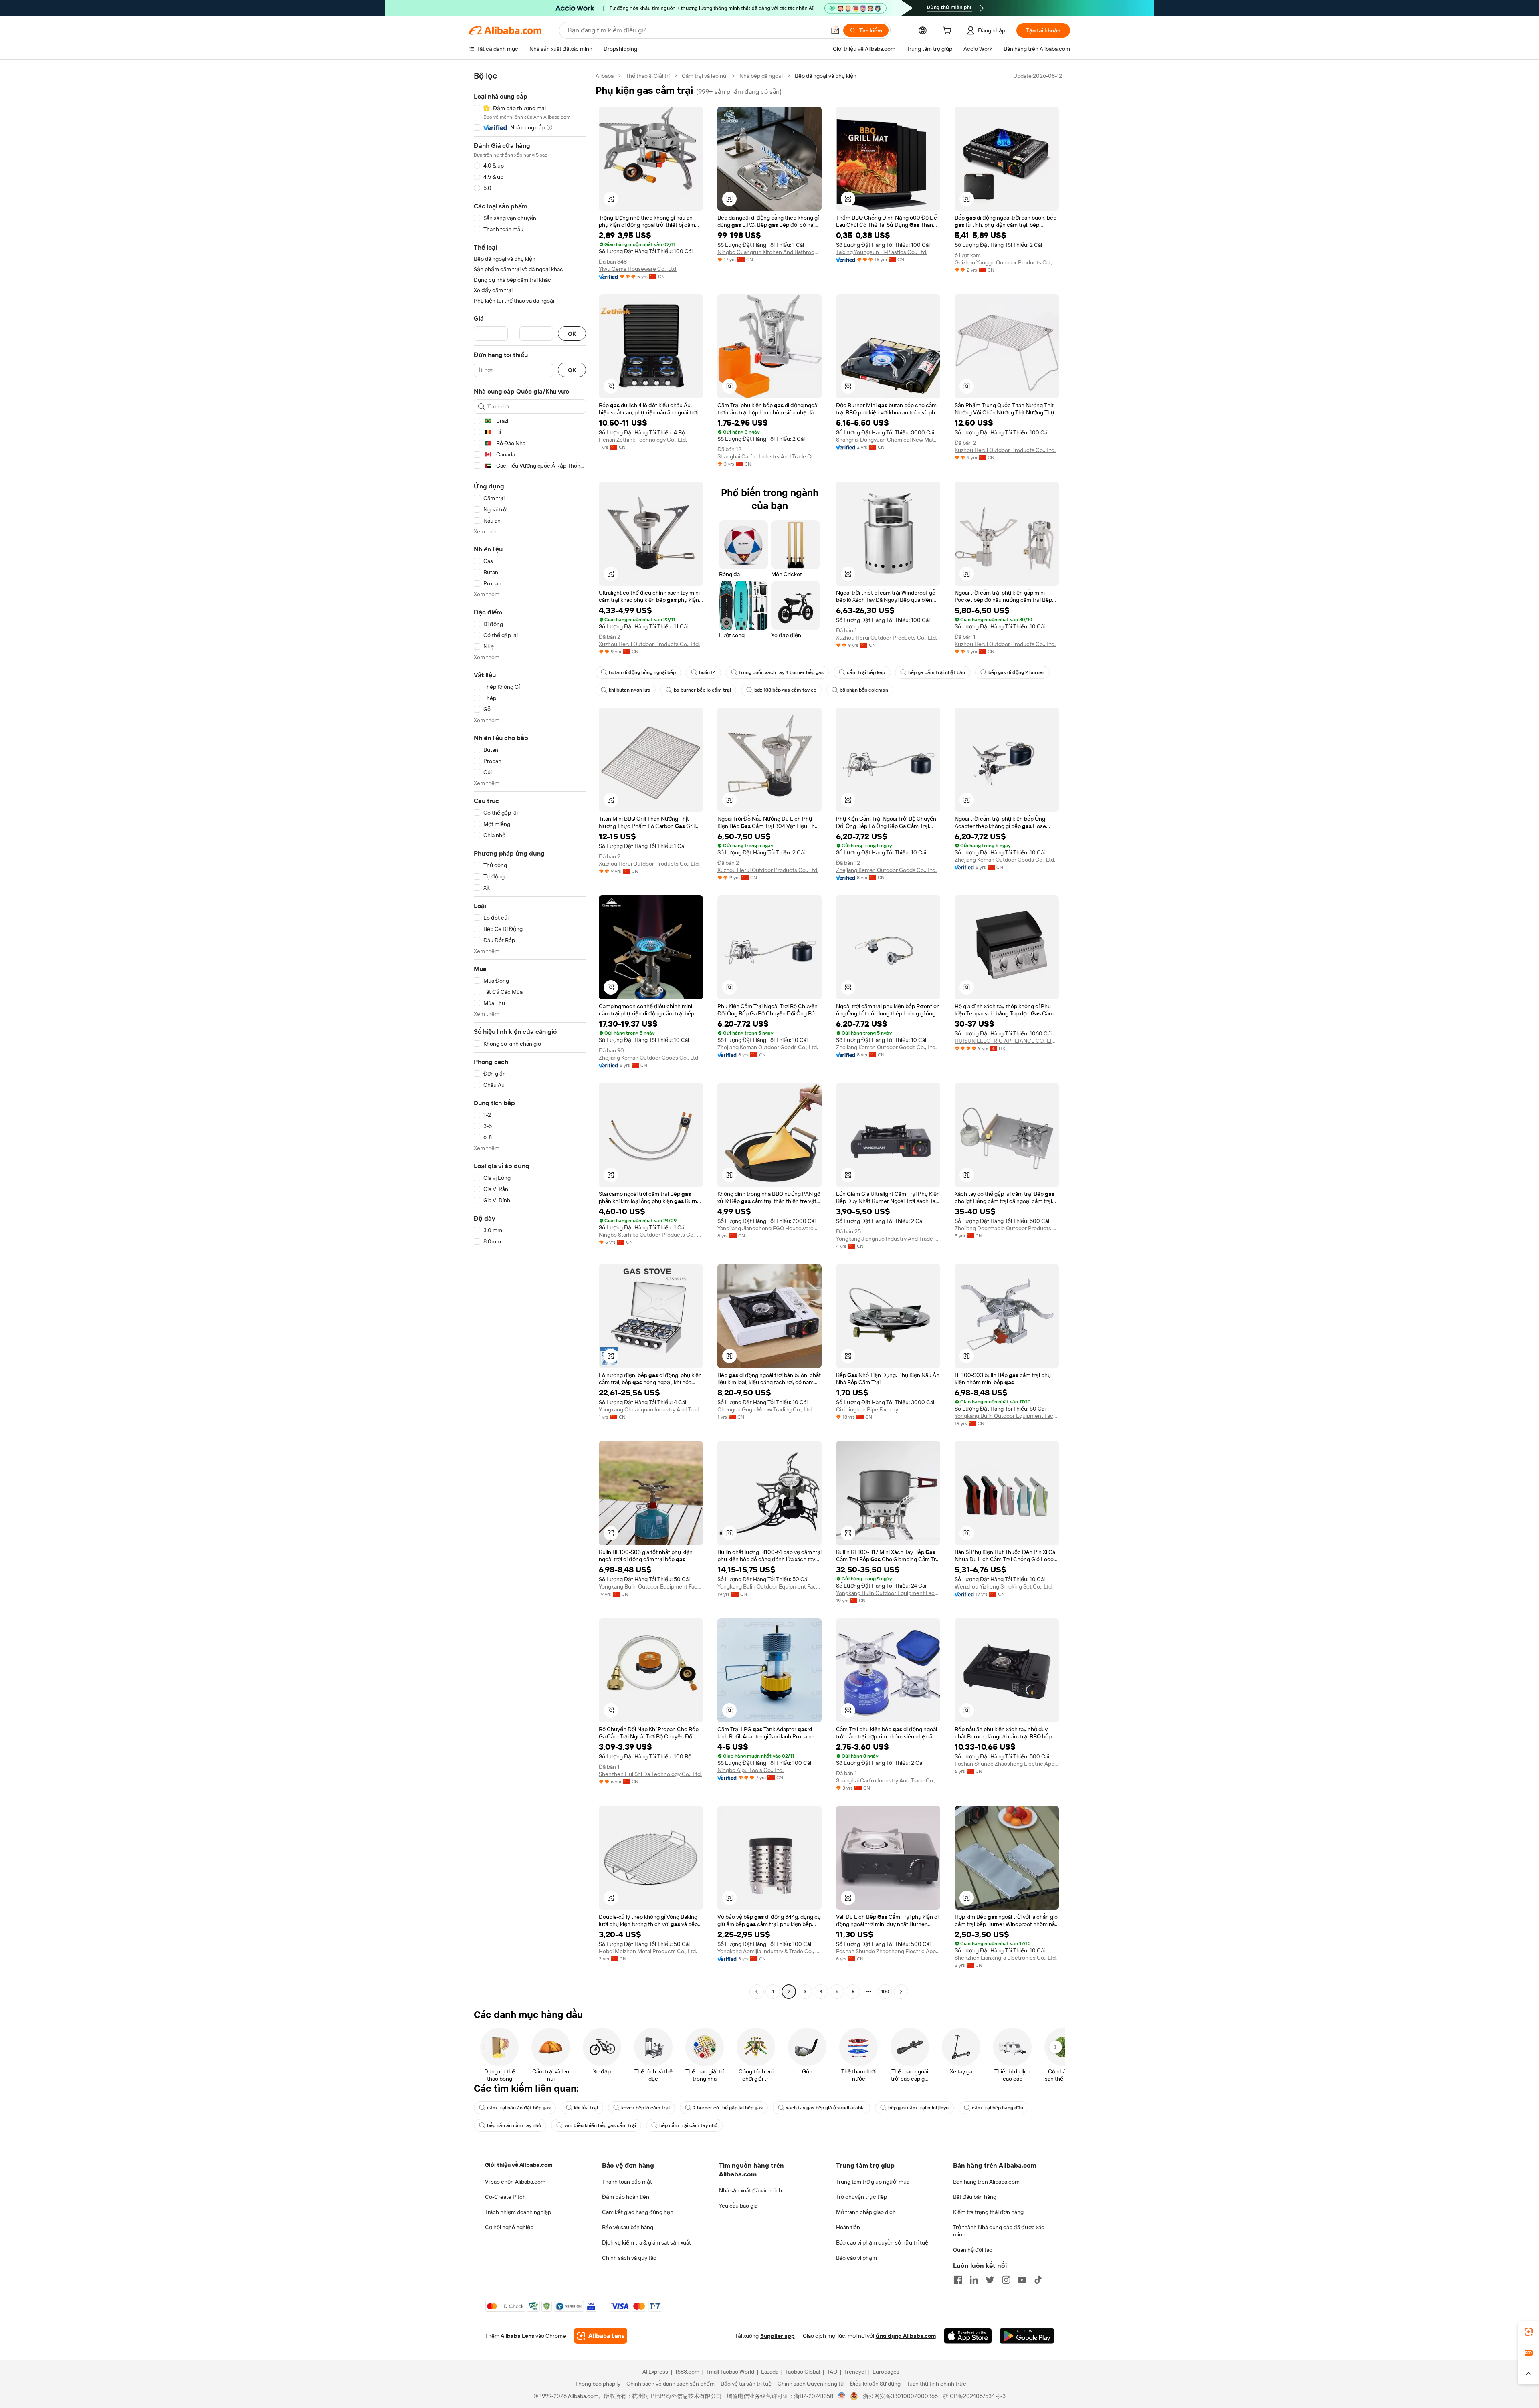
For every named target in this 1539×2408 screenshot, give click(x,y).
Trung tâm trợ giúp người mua (873, 2182)
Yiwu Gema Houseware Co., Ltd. (638, 269)
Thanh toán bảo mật (627, 2182)
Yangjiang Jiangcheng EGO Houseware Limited (769, 1228)
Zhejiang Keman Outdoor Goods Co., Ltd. (886, 870)
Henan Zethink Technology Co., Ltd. (643, 440)
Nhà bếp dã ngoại (761, 76)
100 (885, 1992)
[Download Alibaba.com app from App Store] (968, 2336)
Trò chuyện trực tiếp (861, 2197)
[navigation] (530, 1035)
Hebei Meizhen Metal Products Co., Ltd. (648, 1951)
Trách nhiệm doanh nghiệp (518, 2212)
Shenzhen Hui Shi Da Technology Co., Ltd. (650, 1774)
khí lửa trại (586, 2108)
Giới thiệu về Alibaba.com (519, 2165)
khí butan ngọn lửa (630, 690)
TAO (832, 2372)
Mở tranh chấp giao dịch (866, 2212)
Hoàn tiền (848, 2227)
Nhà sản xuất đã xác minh (750, 2190)
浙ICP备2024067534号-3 (974, 2396)
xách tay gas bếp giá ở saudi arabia (825, 2108)
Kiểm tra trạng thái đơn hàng (988, 2212)
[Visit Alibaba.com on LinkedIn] (974, 2280)
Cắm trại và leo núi (705, 76)
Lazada (770, 2372)
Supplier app (778, 2336)
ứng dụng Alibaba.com (906, 2336)
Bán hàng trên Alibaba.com (986, 2182)
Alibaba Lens (517, 2336)
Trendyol (855, 2372)
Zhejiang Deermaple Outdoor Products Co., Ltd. (1007, 1228)
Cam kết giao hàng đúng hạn (638, 2212)
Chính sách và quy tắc (629, 2258)
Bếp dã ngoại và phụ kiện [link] (826, 76)
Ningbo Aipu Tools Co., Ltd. (750, 1770)
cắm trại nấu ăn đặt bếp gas (519, 2108)
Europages (886, 2372)
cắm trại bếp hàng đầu (998, 2108)
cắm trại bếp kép (866, 672)
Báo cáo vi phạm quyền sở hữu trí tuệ (882, 2242)
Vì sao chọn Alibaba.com (515, 2182)
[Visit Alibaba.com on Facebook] (958, 2280)
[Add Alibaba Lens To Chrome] (601, 2336)
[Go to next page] (901, 1992)
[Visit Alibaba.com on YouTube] (1022, 2280)
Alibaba (605, 76)
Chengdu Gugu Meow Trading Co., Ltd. (765, 1409)
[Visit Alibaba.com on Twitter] (990, 2280)
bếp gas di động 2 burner (1016, 672)
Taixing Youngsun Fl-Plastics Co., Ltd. (882, 252)
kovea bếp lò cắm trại (645, 2108)
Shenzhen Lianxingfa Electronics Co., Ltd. (1006, 1958)
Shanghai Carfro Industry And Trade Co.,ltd (769, 456)
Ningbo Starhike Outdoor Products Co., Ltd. (651, 1235)
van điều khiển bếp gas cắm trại (600, 2125)
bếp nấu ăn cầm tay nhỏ (514, 2125)
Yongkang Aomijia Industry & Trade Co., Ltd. (769, 1951)
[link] (1529, 2332)
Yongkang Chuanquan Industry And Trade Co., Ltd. (651, 1409)
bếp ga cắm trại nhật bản (937, 672)
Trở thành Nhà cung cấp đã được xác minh (999, 2231)
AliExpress (655, 2372)
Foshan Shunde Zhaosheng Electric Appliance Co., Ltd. (1007, 1764)
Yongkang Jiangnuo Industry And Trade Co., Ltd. (888, 1239)
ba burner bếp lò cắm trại (702, 690)
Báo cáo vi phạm (856, 2258)
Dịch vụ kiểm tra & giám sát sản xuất (646, 2242)
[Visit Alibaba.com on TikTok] (1038, 2280)
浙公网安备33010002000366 (900, 2396)
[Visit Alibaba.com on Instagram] (1006, 2280)
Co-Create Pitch (505, 2197)
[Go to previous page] (757, 1992)
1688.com (687, 2372)
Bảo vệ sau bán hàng (628, 2227)
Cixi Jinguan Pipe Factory (867, 1409)
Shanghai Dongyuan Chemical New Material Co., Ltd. (888, 440)
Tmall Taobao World (730, 2372)
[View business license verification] (842, 2396)
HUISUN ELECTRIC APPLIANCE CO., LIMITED (1007, 1041)
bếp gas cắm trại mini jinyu (918, 2108)
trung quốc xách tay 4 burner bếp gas (781, 672)
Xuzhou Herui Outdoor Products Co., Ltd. (1005, 450)
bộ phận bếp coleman (864, 690)
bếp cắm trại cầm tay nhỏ (688, 2125)
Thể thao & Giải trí (648, 76)
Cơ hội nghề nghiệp (509, 2227)
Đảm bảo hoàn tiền (626, 2197)
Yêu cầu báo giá (738, 2206)
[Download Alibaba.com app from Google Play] (1027, 2336)
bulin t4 (707, 672)
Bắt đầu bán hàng (975, 2197)
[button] (835, 30)
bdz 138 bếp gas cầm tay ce (785, 690)
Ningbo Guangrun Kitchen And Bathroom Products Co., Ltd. (769, 252)
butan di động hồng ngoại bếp (642, 672)
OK (572, 334)
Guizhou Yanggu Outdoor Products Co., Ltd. (1007, 262)
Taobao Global (803, 2372)
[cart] (949, 32)
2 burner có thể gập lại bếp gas (728, 2108)
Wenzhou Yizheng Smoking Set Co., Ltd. (1004, 1586)
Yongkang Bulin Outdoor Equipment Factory (1007, 1416)
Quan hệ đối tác (973, 2250)
